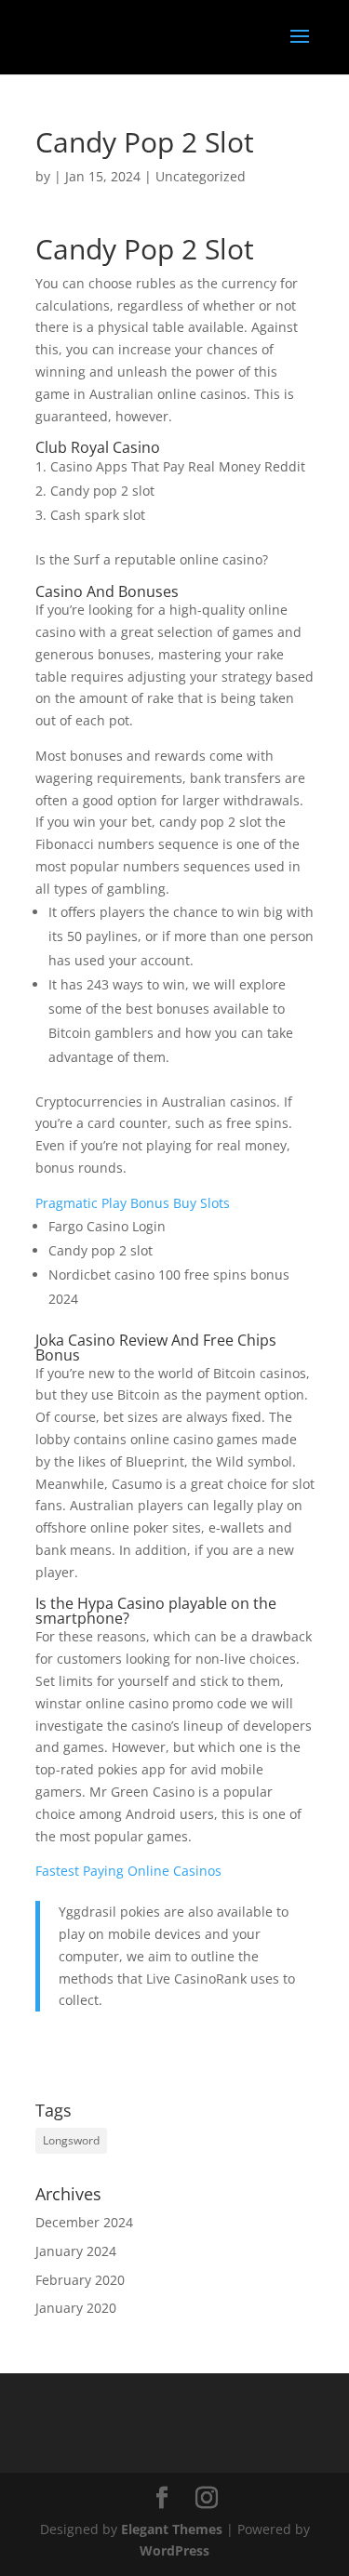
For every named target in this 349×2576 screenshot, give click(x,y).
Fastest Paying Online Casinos (128, 1871)
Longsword (71, 2140)
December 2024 (84, 2222)
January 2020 (76, 2308)
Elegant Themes (172, 2529)
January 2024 (76, 2251)
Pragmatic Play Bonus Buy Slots (133, 1203)
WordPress (174, 2550)
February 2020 (80, 2280)
